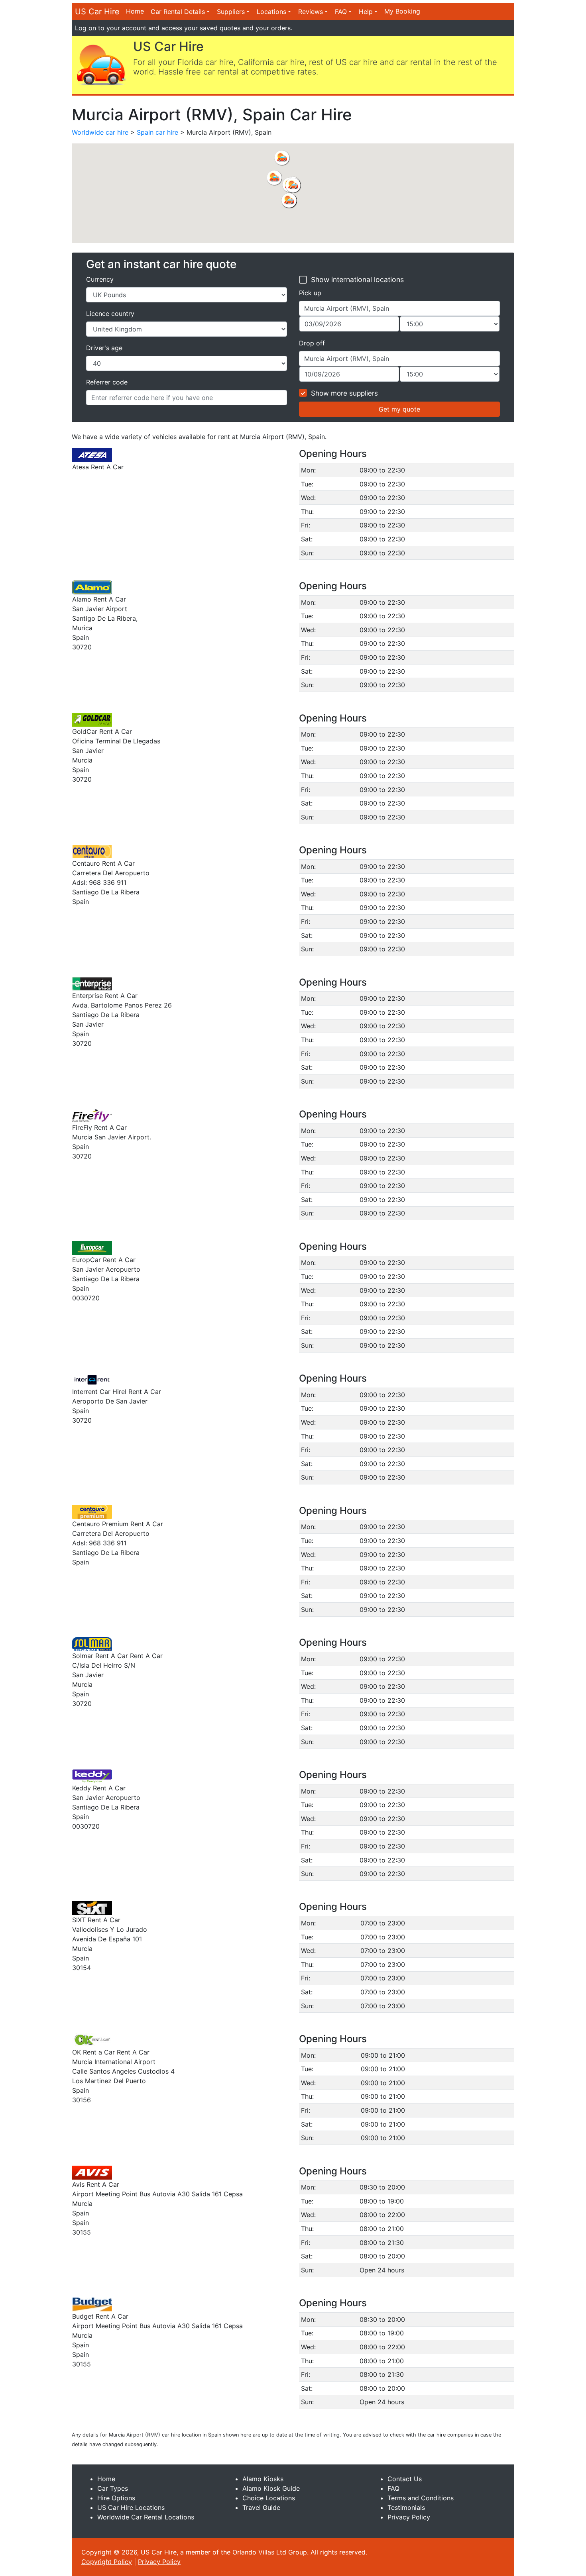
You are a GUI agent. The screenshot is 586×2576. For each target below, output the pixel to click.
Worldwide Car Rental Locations (146, 2517)
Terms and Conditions (421, 2498)
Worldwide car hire (100, 132)
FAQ (341, 12)
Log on (86, 28)
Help (366, 12)
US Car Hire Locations (131, 2507)
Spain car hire (157, 132)
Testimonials (406, 2507)
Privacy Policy (409, 2517)
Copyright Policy (107, 2562)
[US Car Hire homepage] (101, 64)
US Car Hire (97, 12)
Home (135, 11)
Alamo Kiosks (263, 2479)
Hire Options (116, 2498)
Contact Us (405, 2479)
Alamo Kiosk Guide (271, 2488)
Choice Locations (269, 2498)
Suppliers (231, 12)
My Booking (402, 11)
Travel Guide (261, 2507)
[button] (274, 178)
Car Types (113, 2488)
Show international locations (357, 279)
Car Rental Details (178, 12)
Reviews (311, 12)
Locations (271, 12)
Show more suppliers (344, 393)
